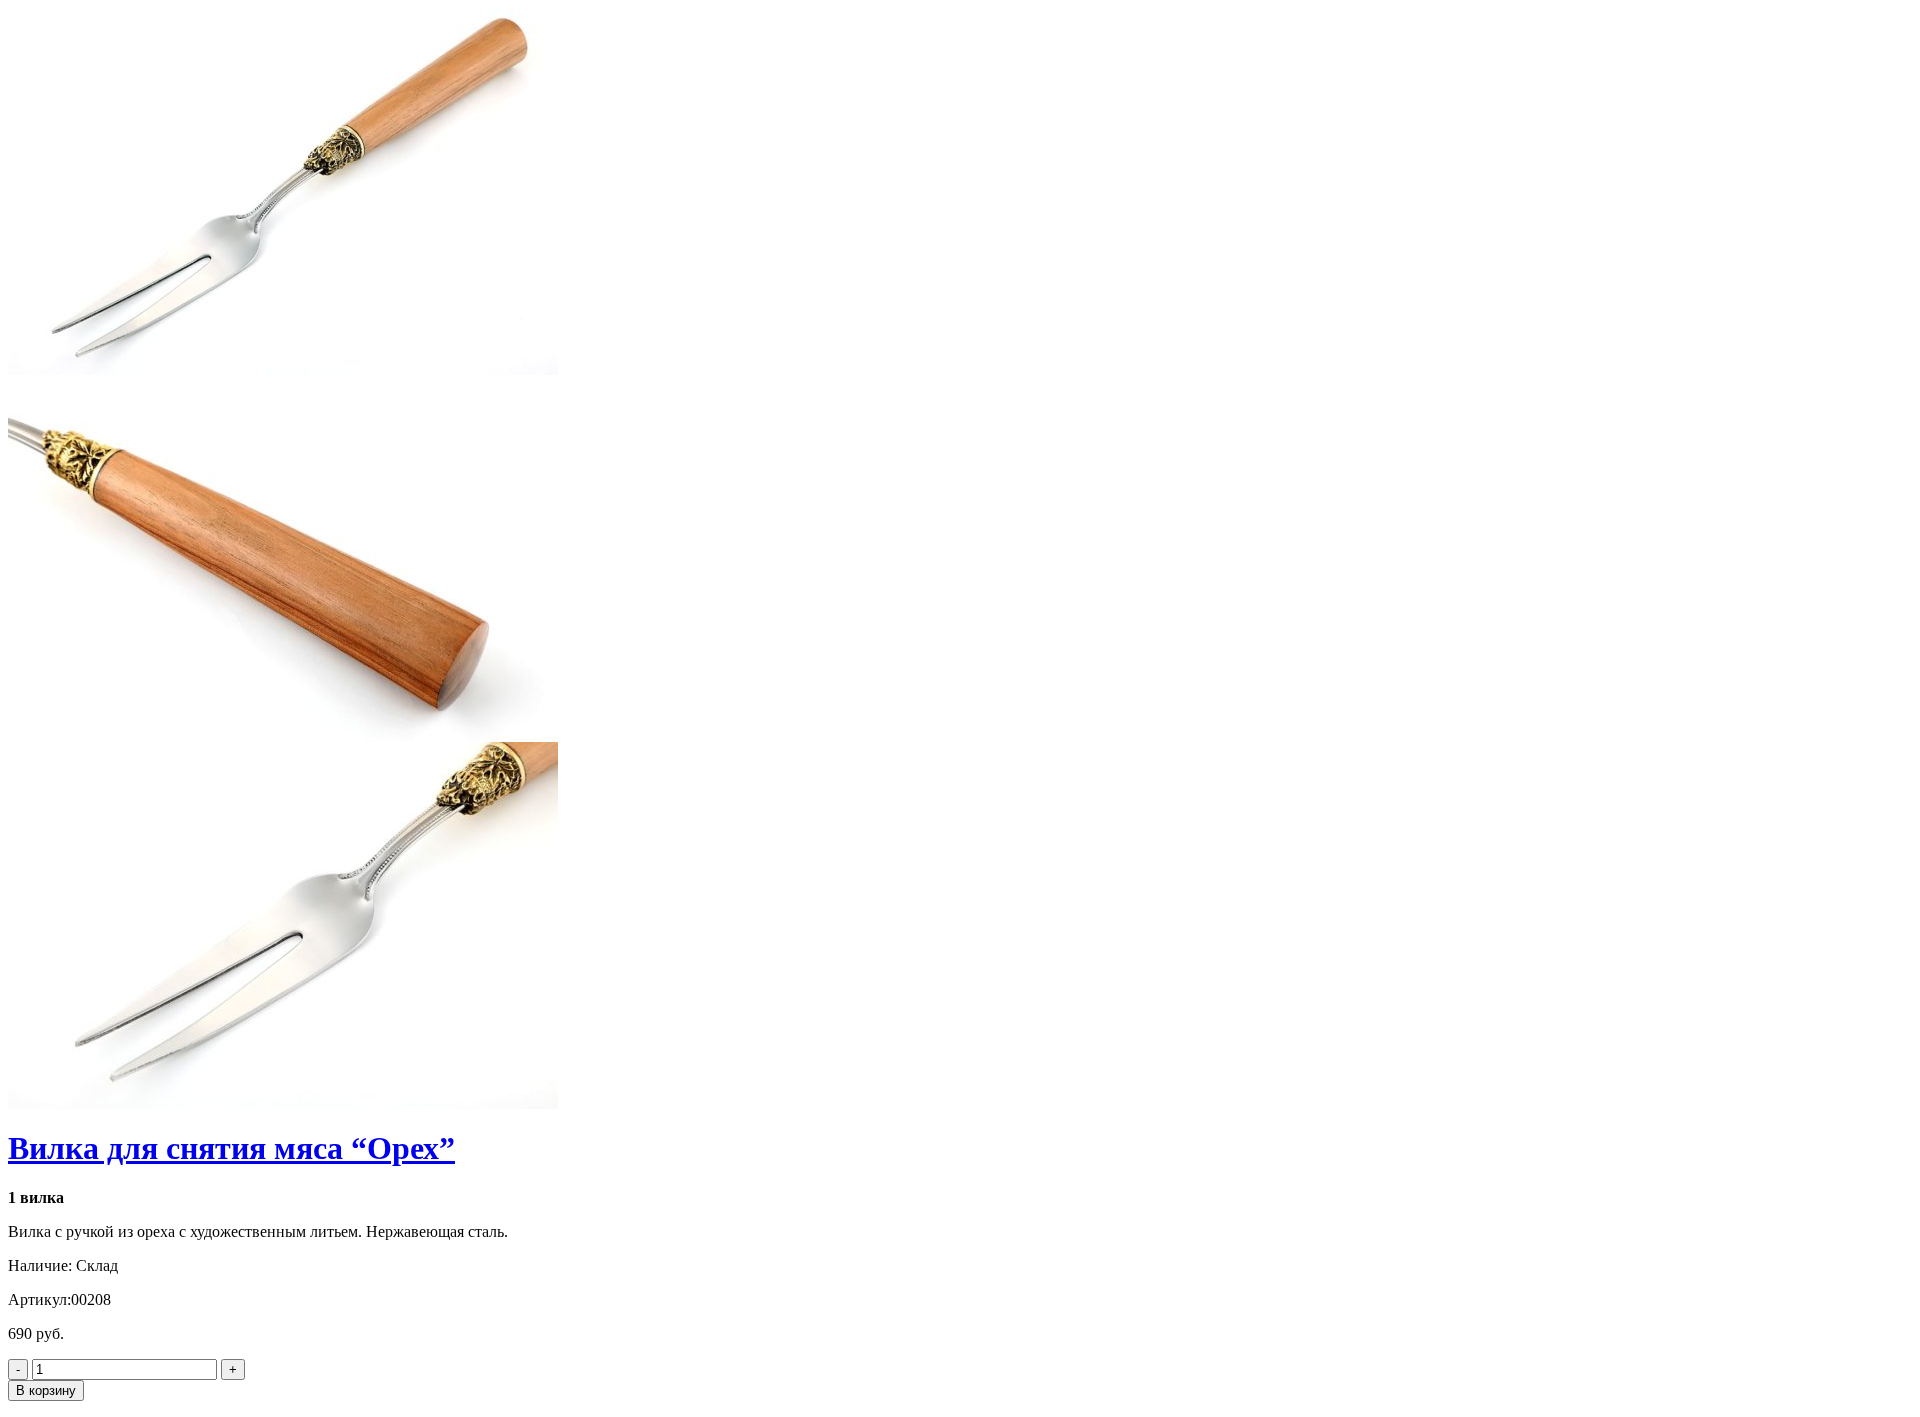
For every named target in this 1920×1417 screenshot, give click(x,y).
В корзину (46, 1390)
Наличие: (40, 1265)
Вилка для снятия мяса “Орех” (231, 1148)
